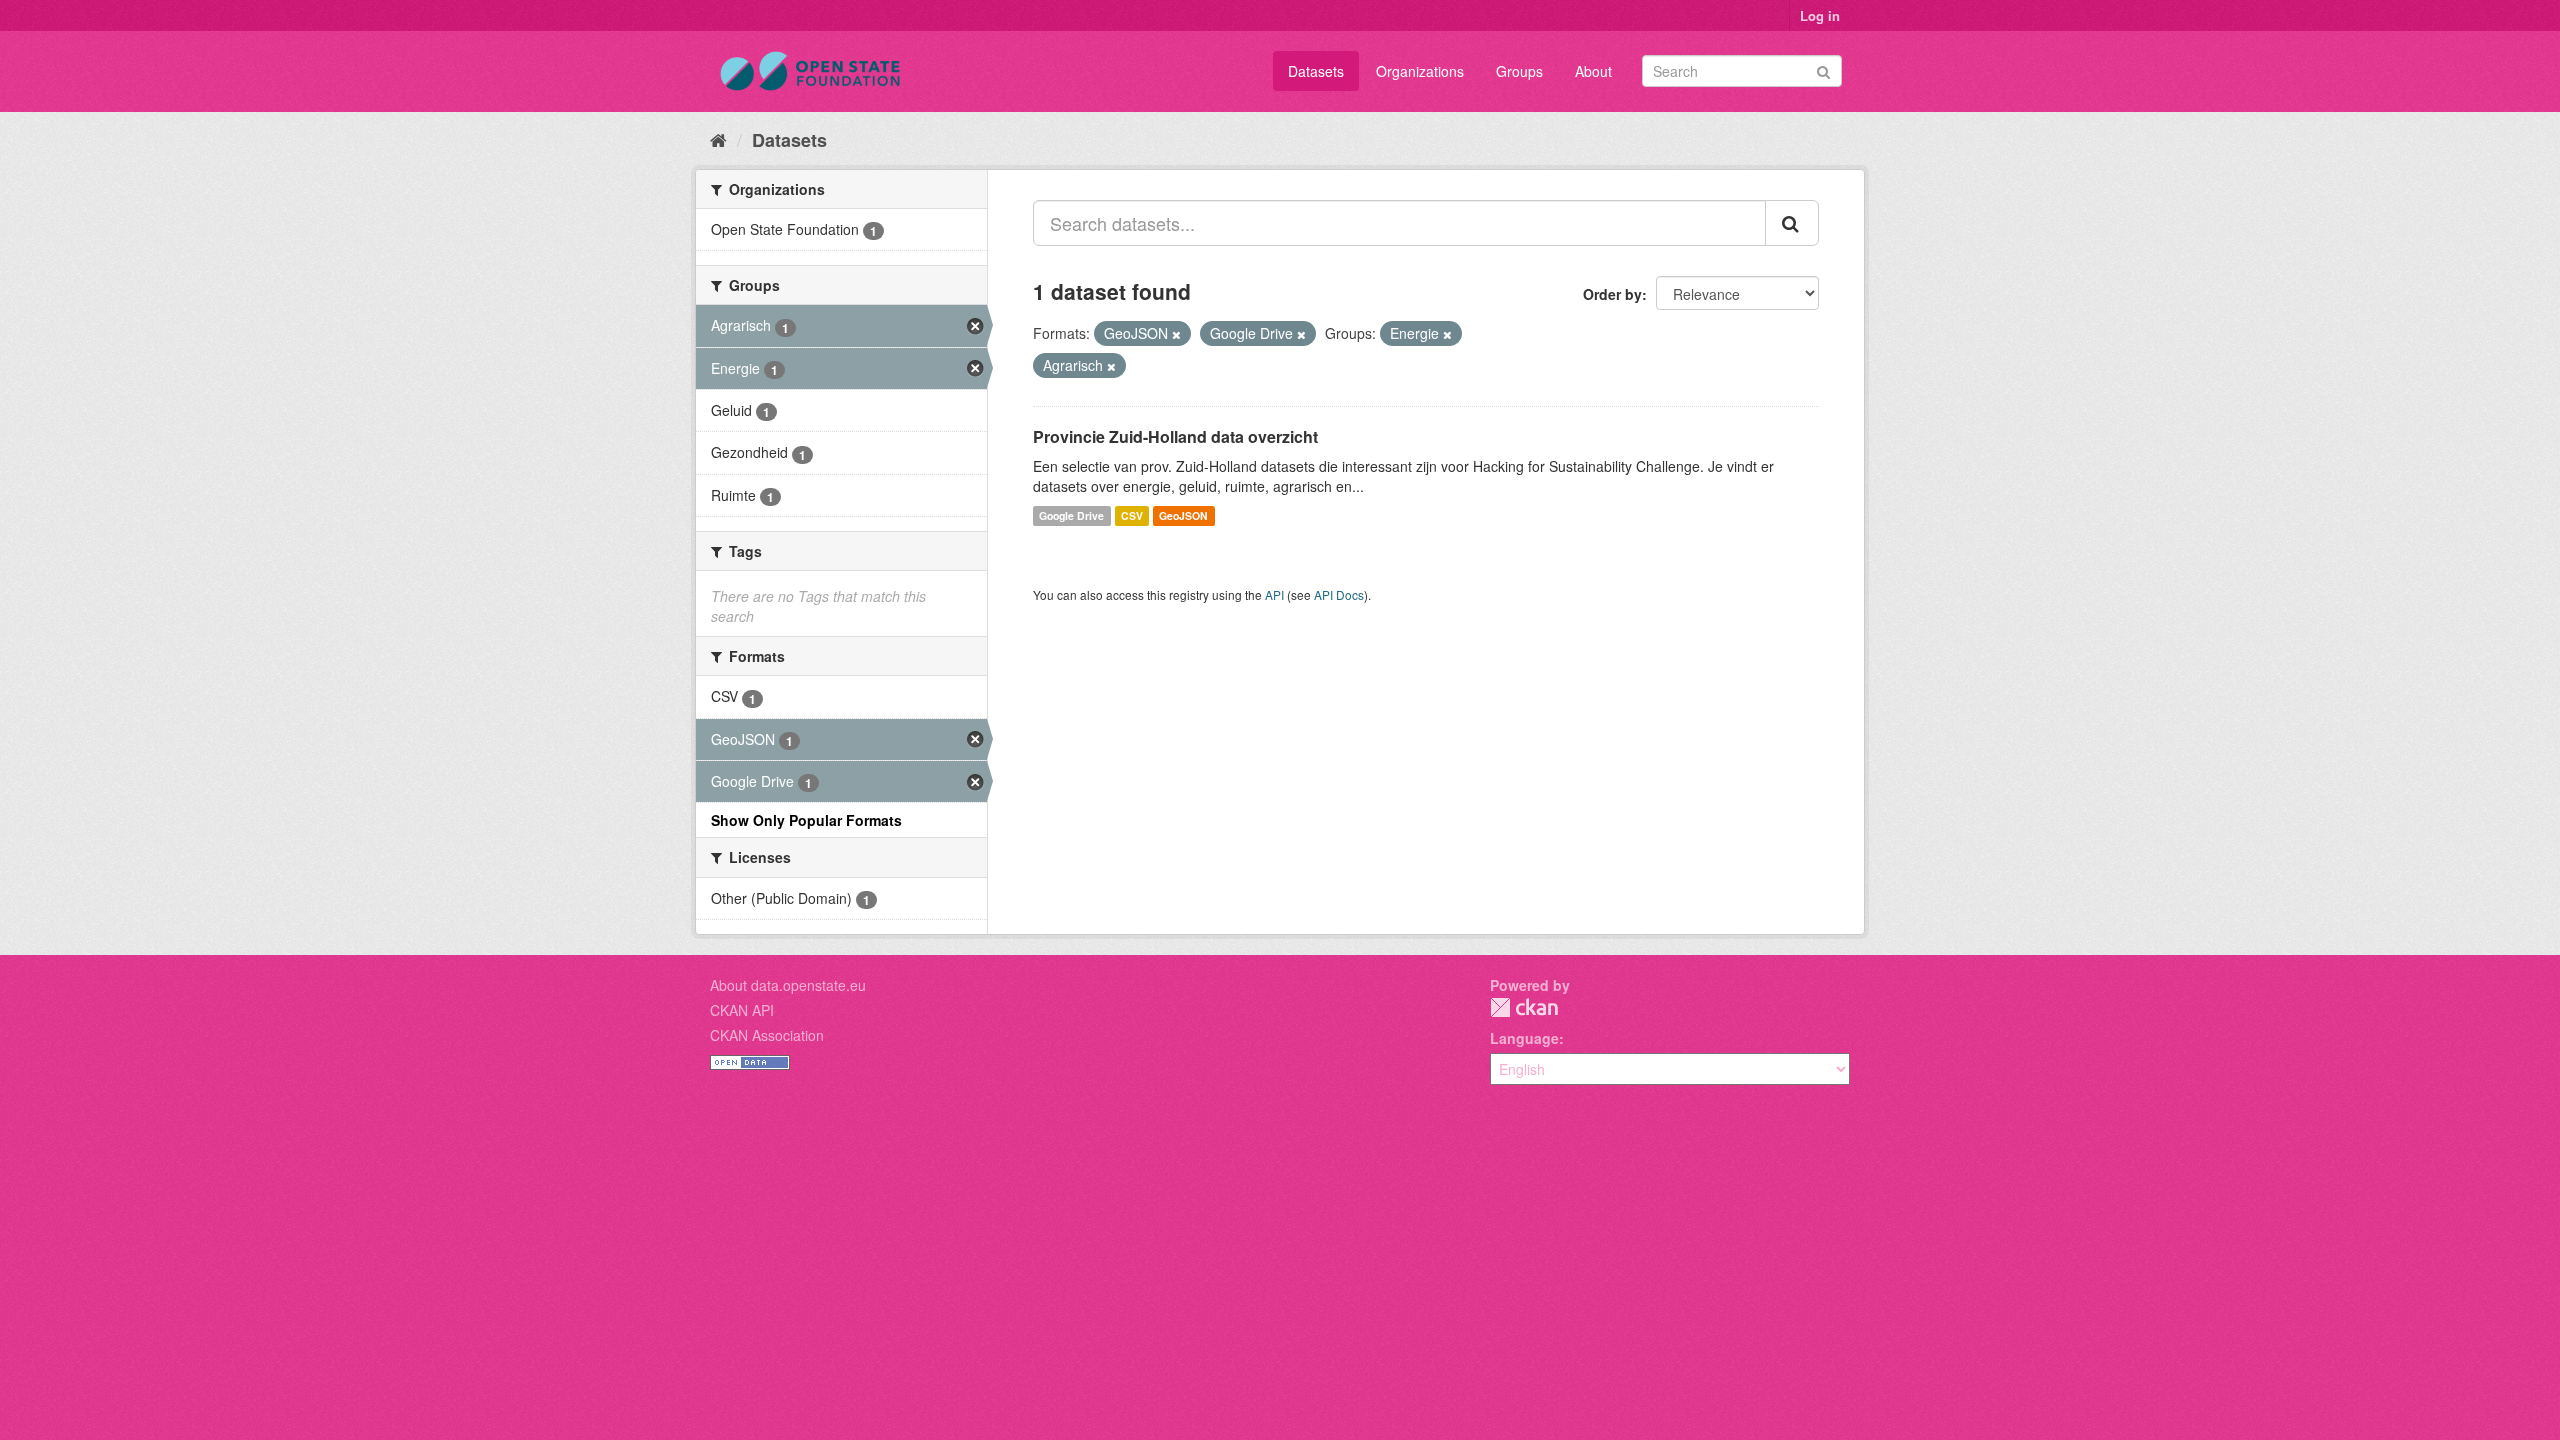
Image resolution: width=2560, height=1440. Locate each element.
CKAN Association (767, 1035)
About (1593, 71)
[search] (1792, 223)
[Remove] (1176, 334)
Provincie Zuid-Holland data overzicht (1175, 436)
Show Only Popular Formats (806, 820)
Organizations (1420, 71)
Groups (1519, 71)
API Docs (1339, 594)
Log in (1820, 15)
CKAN (1524, 1007)
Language (1524, 1038)
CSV (1132, 515)
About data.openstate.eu (788, 985)
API (1274, 594)
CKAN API (742, 1010)
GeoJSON (1183, 515)
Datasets (1316, 71)
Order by (1612, 294)
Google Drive (1071, 515)
